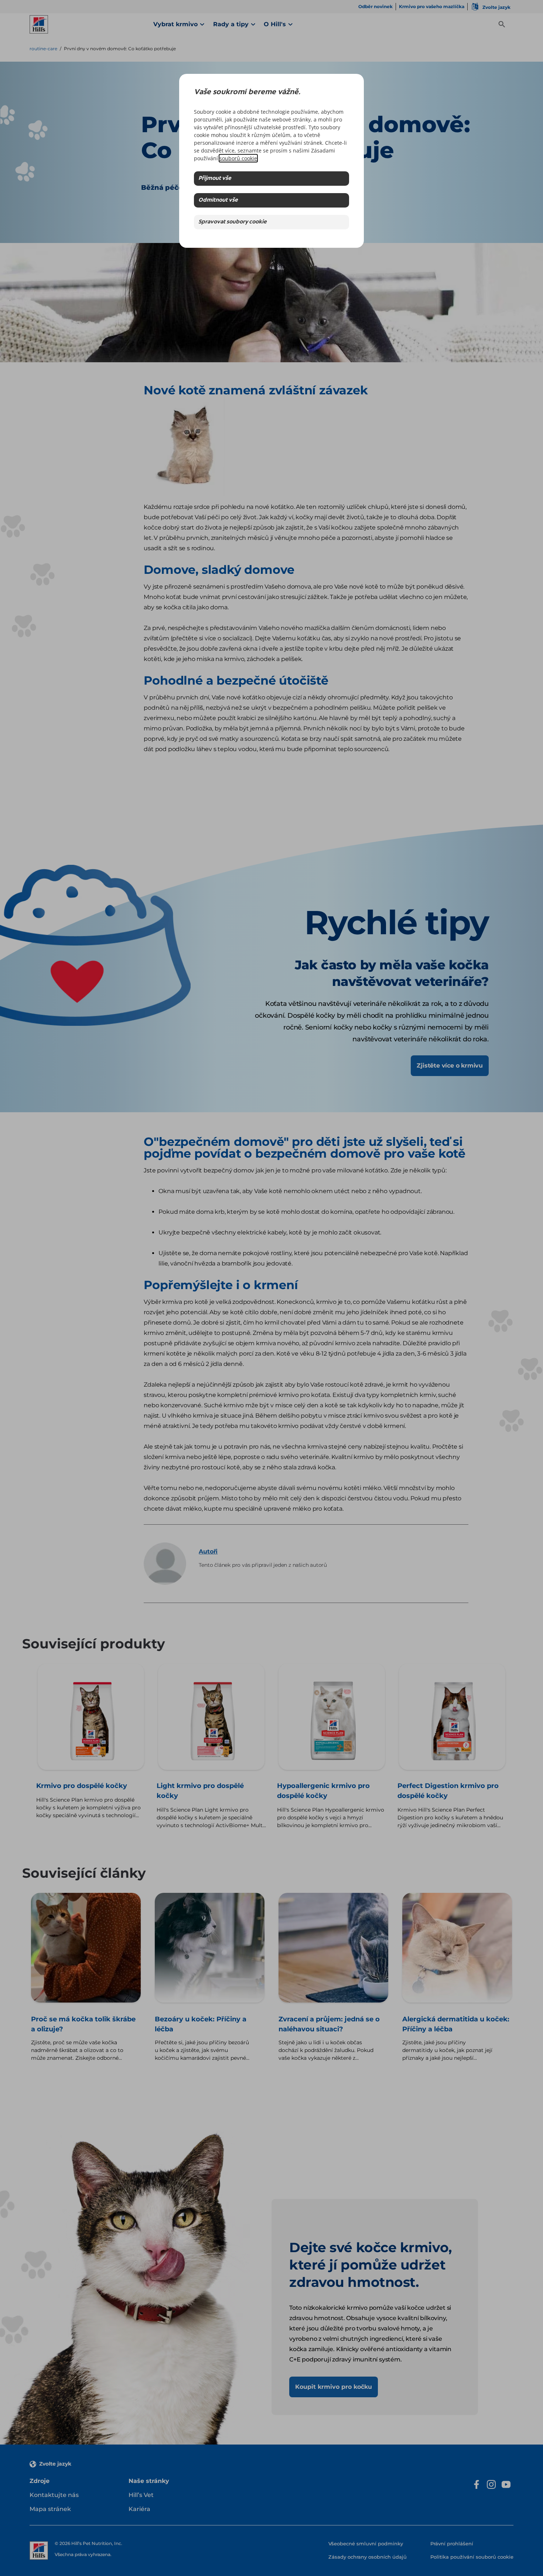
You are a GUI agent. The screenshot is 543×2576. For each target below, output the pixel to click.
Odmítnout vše (218, 200)
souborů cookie (238, 158)
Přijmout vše (215, 179)
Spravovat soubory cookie (233, 222)
